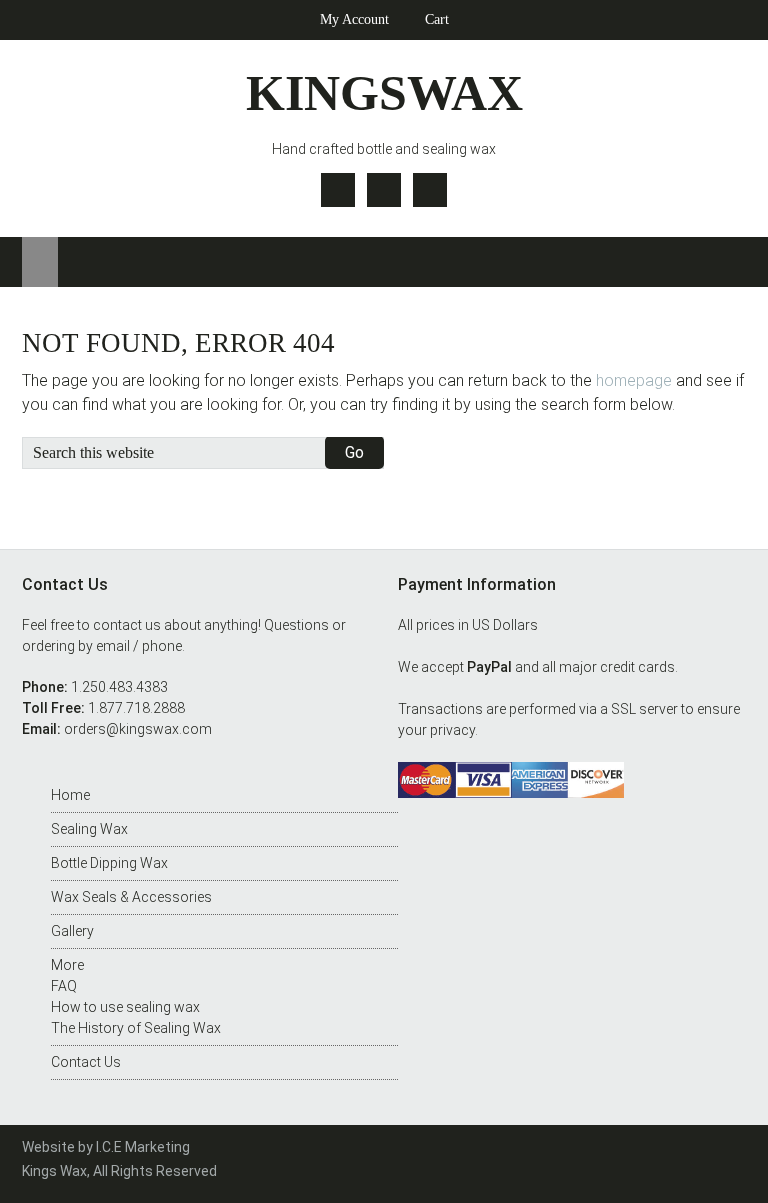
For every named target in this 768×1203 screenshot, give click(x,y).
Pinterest (430, 190)
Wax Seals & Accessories (131, 897)
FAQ (64, 986)
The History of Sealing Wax (136, 1028)
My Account (354, 19)
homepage (634, 380)
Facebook (384, 190)
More (67, 965)
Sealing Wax (89, 829)
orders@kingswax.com (138, 729)
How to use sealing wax (125, 1007)
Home (70, 795)
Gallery (72, 931)
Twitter (338, 190)
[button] (40, 262)
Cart (437, 19)
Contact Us (86, 1062)
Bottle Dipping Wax (109, 863)
